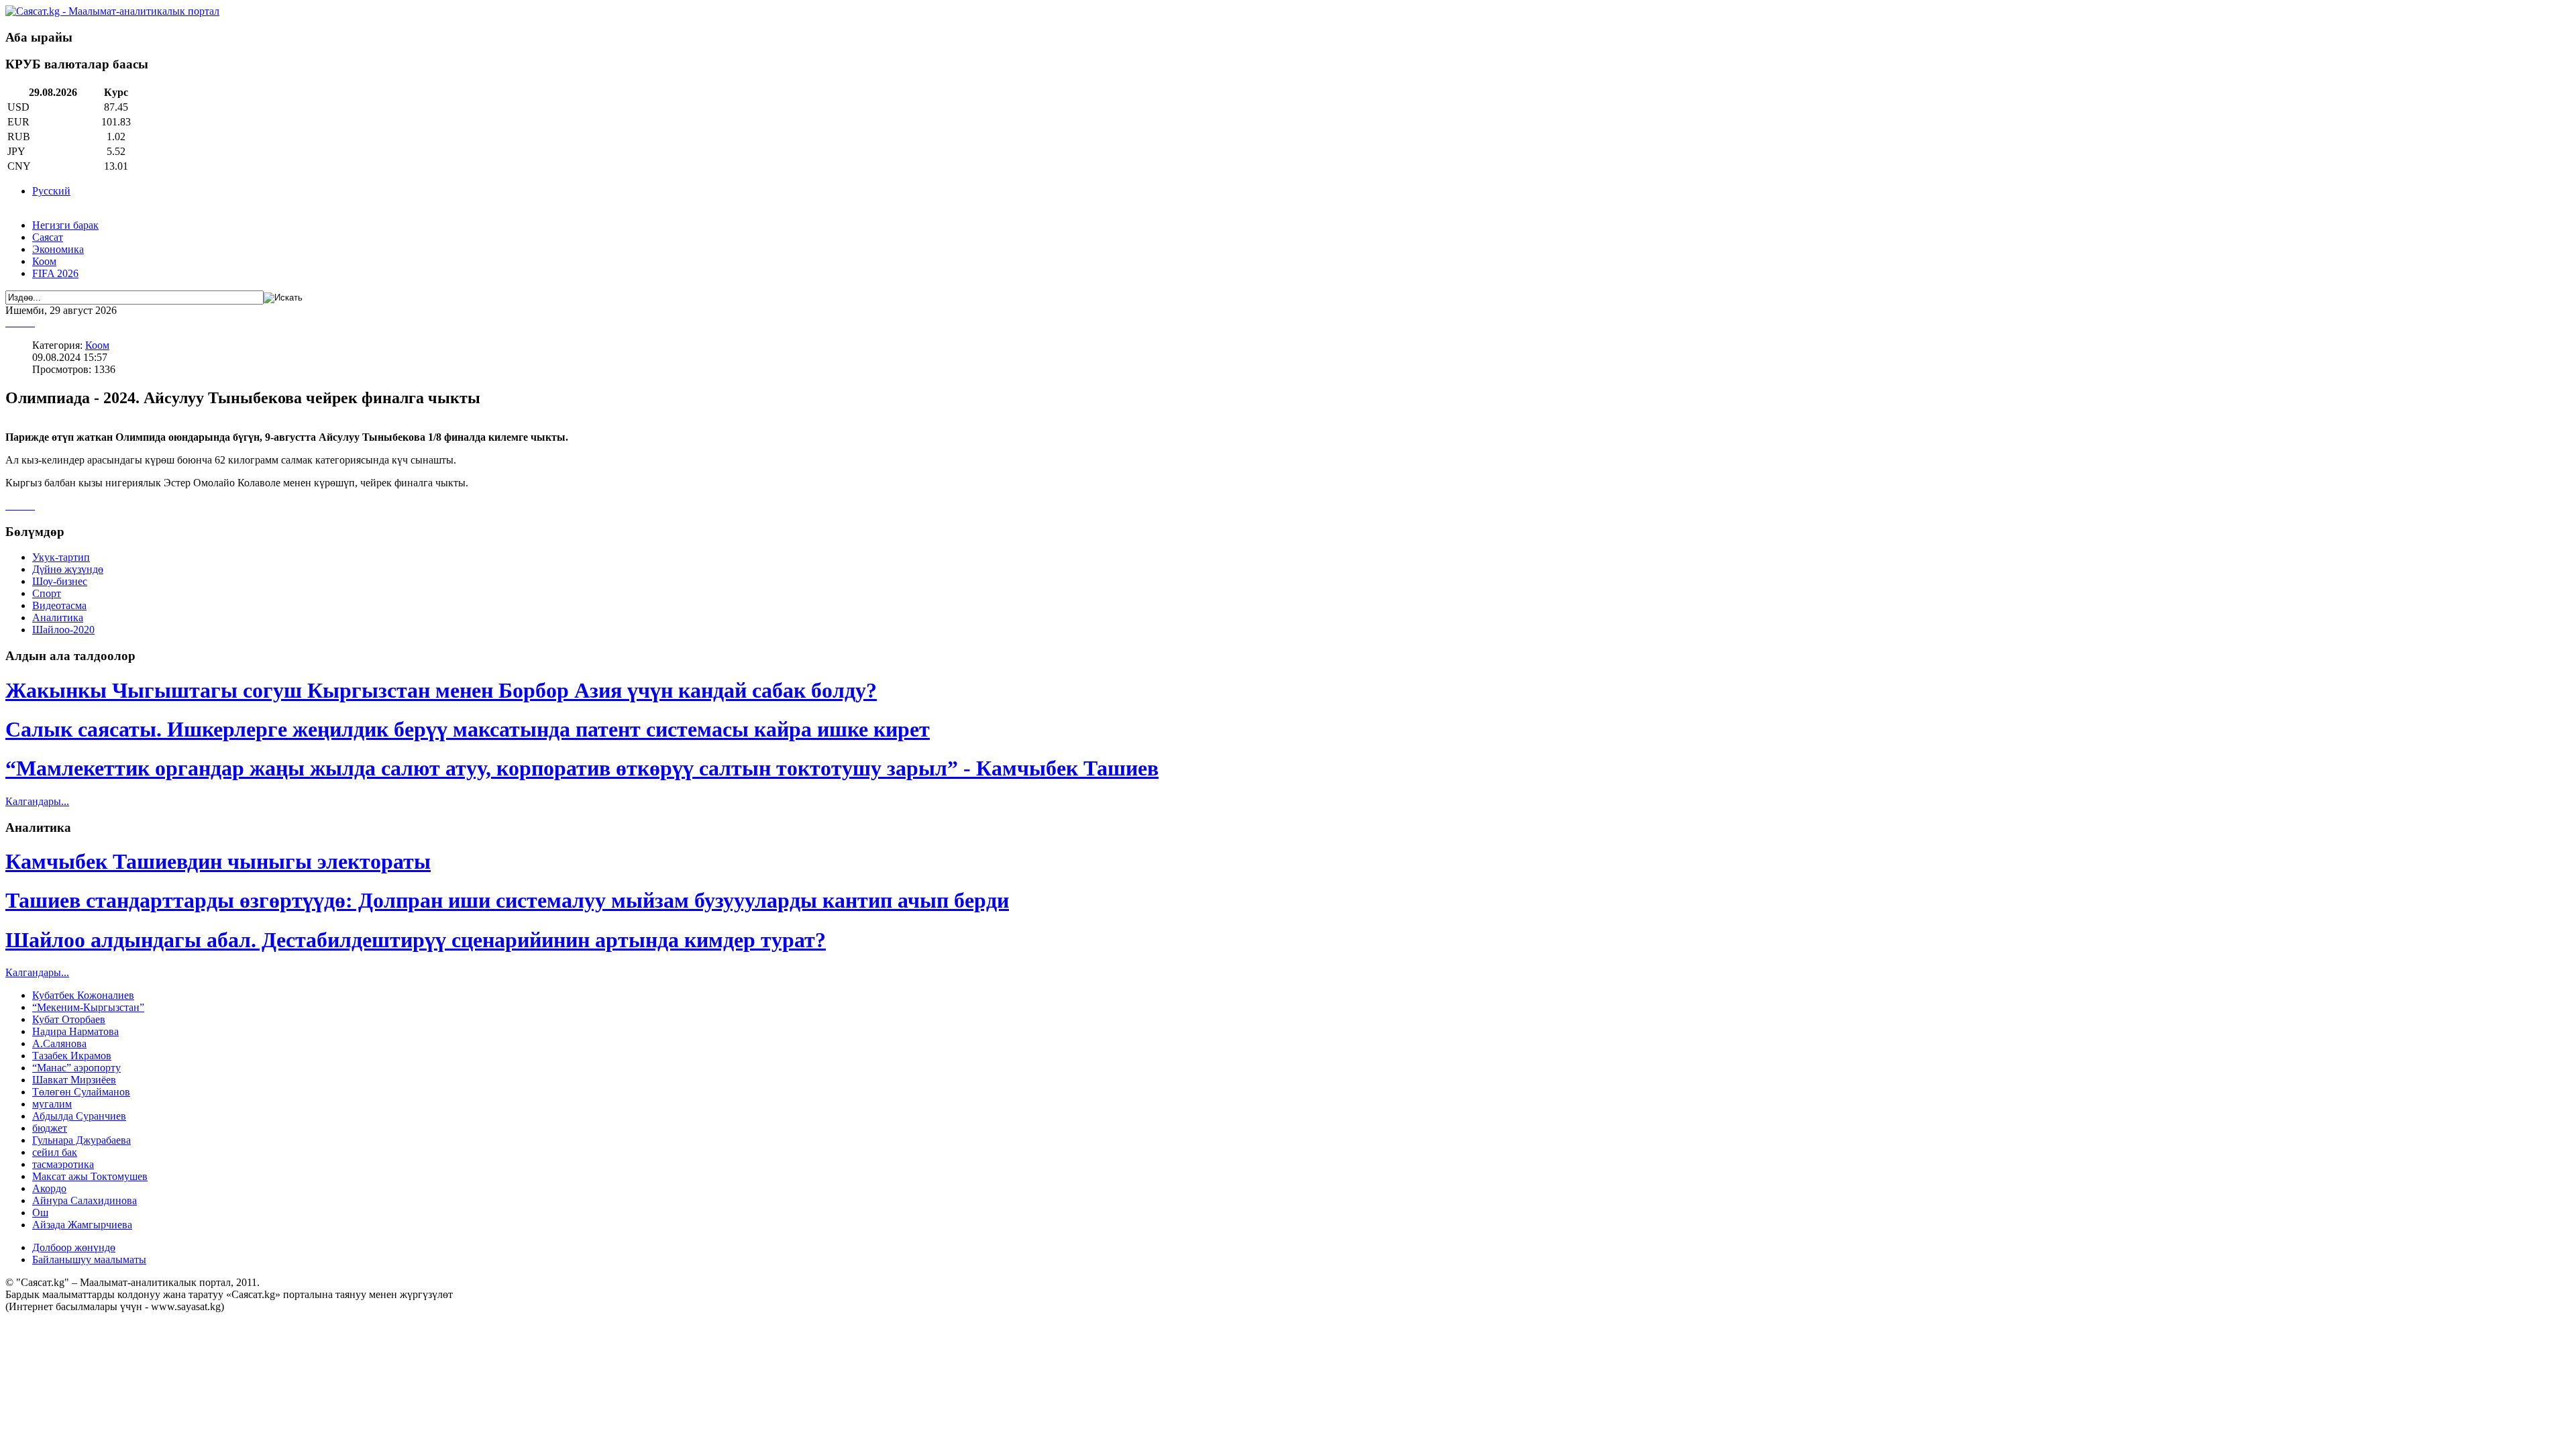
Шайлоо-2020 (63, 630)
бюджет (50, 1128)
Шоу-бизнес (60, 581)
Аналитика (58, 618)
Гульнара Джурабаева (82, 1140)
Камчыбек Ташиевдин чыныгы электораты (218, 861)
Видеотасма (59, 605)
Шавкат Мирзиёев (74, 1080)
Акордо (49, 1188)
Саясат (48, 237)
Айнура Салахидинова (85, 1200)
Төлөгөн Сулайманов (81, 1092)
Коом (44, 261)
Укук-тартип (61, 557)
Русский (51, 191)
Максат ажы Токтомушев (90, 1176)
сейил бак (55, 1152)
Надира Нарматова (75, 1031)
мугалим (52, 1104)
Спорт (47, 593)
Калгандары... (37, 801)
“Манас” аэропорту (76, 1068)
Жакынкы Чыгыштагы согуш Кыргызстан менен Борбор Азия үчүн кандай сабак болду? (441, 690)
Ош (40, 1213)
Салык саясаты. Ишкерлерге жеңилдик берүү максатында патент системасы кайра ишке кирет (468, 729)
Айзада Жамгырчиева (82, 1225)
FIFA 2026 (55, 273)
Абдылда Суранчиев (79, 1116)
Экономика (58, 249)
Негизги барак (65, 225)
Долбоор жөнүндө (74, 1247)
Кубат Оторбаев (69, 1019)
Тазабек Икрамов (72, 1056)
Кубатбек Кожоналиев (83, 995)
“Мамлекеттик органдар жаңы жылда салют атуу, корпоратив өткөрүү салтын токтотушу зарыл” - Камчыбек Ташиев (582, 768)
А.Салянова (59, 1043)
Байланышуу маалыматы (89, 1259)
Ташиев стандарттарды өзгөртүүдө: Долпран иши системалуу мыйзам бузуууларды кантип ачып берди (507, 900)
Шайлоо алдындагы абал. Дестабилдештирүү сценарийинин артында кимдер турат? (416, 940)
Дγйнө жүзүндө (68, 569)
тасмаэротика (63, 1164)
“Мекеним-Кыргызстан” (88, 1007)
